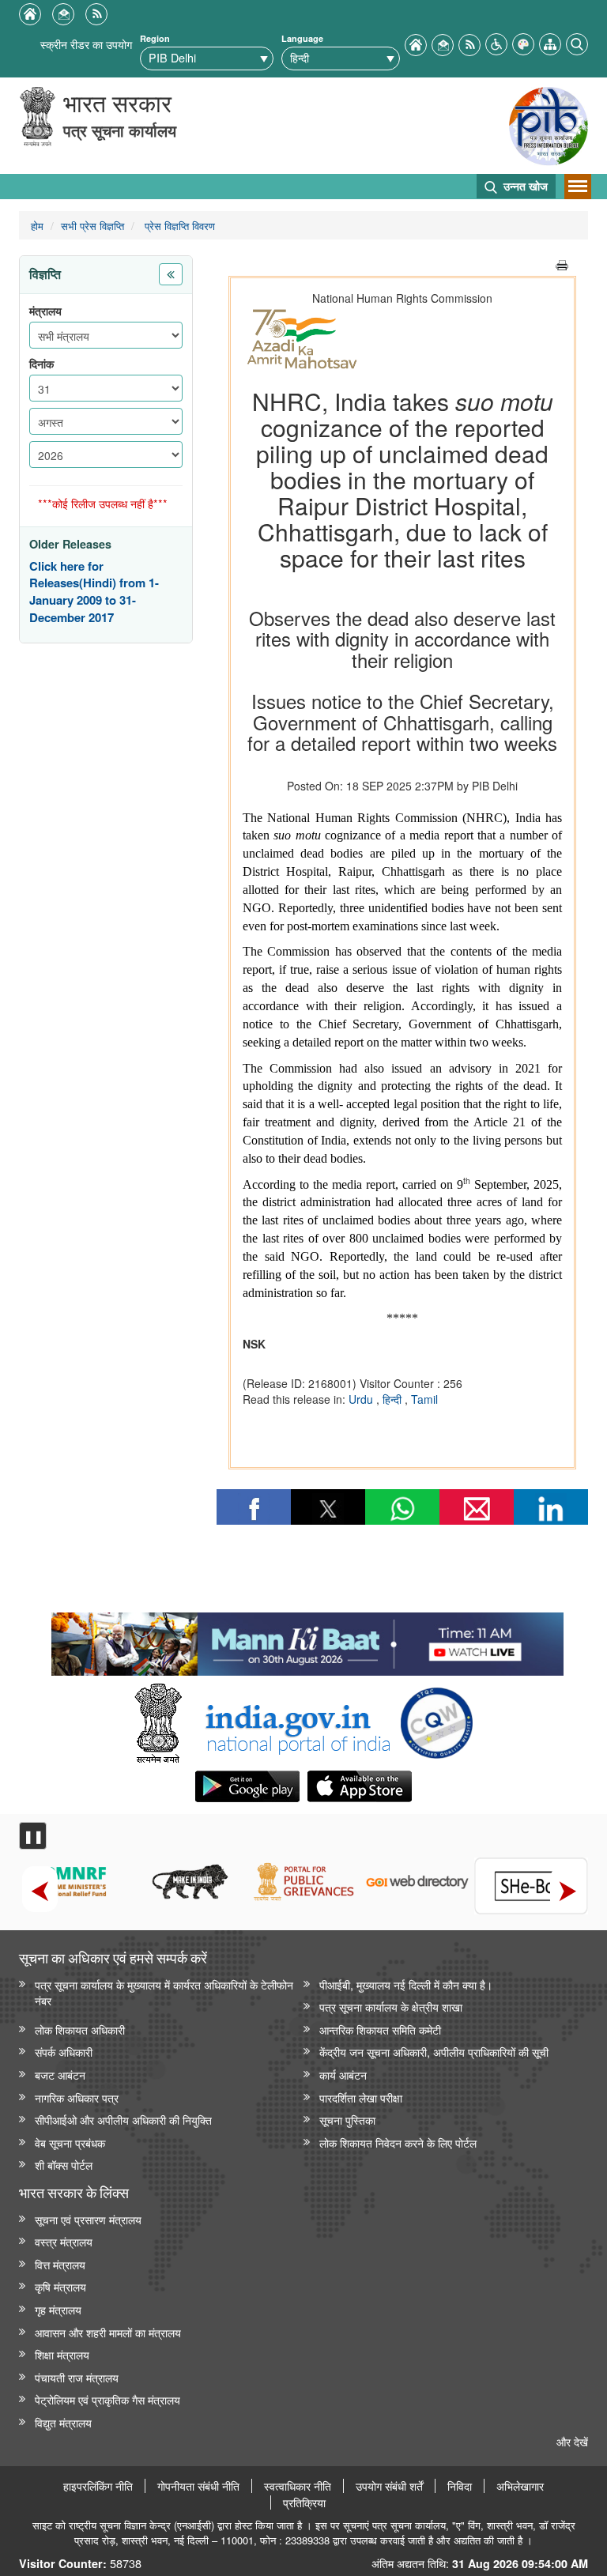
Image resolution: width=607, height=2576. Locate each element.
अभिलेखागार (520, 2486)
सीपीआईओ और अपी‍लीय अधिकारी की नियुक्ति (123, 2120)
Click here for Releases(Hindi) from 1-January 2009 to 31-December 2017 (94, 592)
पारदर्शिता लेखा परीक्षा (361, 2097)
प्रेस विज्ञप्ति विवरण (178, 226)
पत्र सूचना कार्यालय (120, 130)
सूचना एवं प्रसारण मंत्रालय (88, 2219)
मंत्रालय (45, 311)
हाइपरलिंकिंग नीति (98, 2486)
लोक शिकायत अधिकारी (80, 2029)
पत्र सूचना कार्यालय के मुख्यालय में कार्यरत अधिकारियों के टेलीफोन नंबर (164, 1993)
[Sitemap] (550, 42)
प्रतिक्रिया (304, 2502)
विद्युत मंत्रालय (63, 2422)
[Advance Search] (577, 42)
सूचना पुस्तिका (347, 2120)
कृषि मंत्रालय (60, 2286)
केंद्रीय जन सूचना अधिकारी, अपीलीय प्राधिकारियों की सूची (434, 2052)
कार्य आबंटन (343, 2074)
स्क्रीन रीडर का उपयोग (86, 44)
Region (155, 38)
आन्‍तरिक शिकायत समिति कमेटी (380, 2029)
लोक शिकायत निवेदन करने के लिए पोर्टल (398, 2142)
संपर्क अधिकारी (64, 2052)
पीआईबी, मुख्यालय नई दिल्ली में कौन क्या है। (406, 1984)
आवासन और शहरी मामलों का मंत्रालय (108, 2332)
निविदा (460, 2486)
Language (302, 38)
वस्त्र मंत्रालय (64, 2241)
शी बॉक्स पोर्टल (64, 2165)
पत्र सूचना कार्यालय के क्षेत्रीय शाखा (391, 2006)
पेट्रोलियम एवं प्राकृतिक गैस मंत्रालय (107, 2399)
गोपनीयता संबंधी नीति (198, 2486)
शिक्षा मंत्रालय (62, 2354)
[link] (307, 1640)
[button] (496, 42)
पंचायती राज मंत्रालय (77, 2377)
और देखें (572, 2441)
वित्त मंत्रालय (60, 2264)
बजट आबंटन (60, 2074)
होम (37, 226)
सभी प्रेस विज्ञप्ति (92, 226)
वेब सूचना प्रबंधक (70, 2142)
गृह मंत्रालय (58, 2309)
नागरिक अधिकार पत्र (77, 2097)
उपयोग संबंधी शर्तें (389, 2486)
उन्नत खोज (524, 186)
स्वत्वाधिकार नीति (298, 2486)
